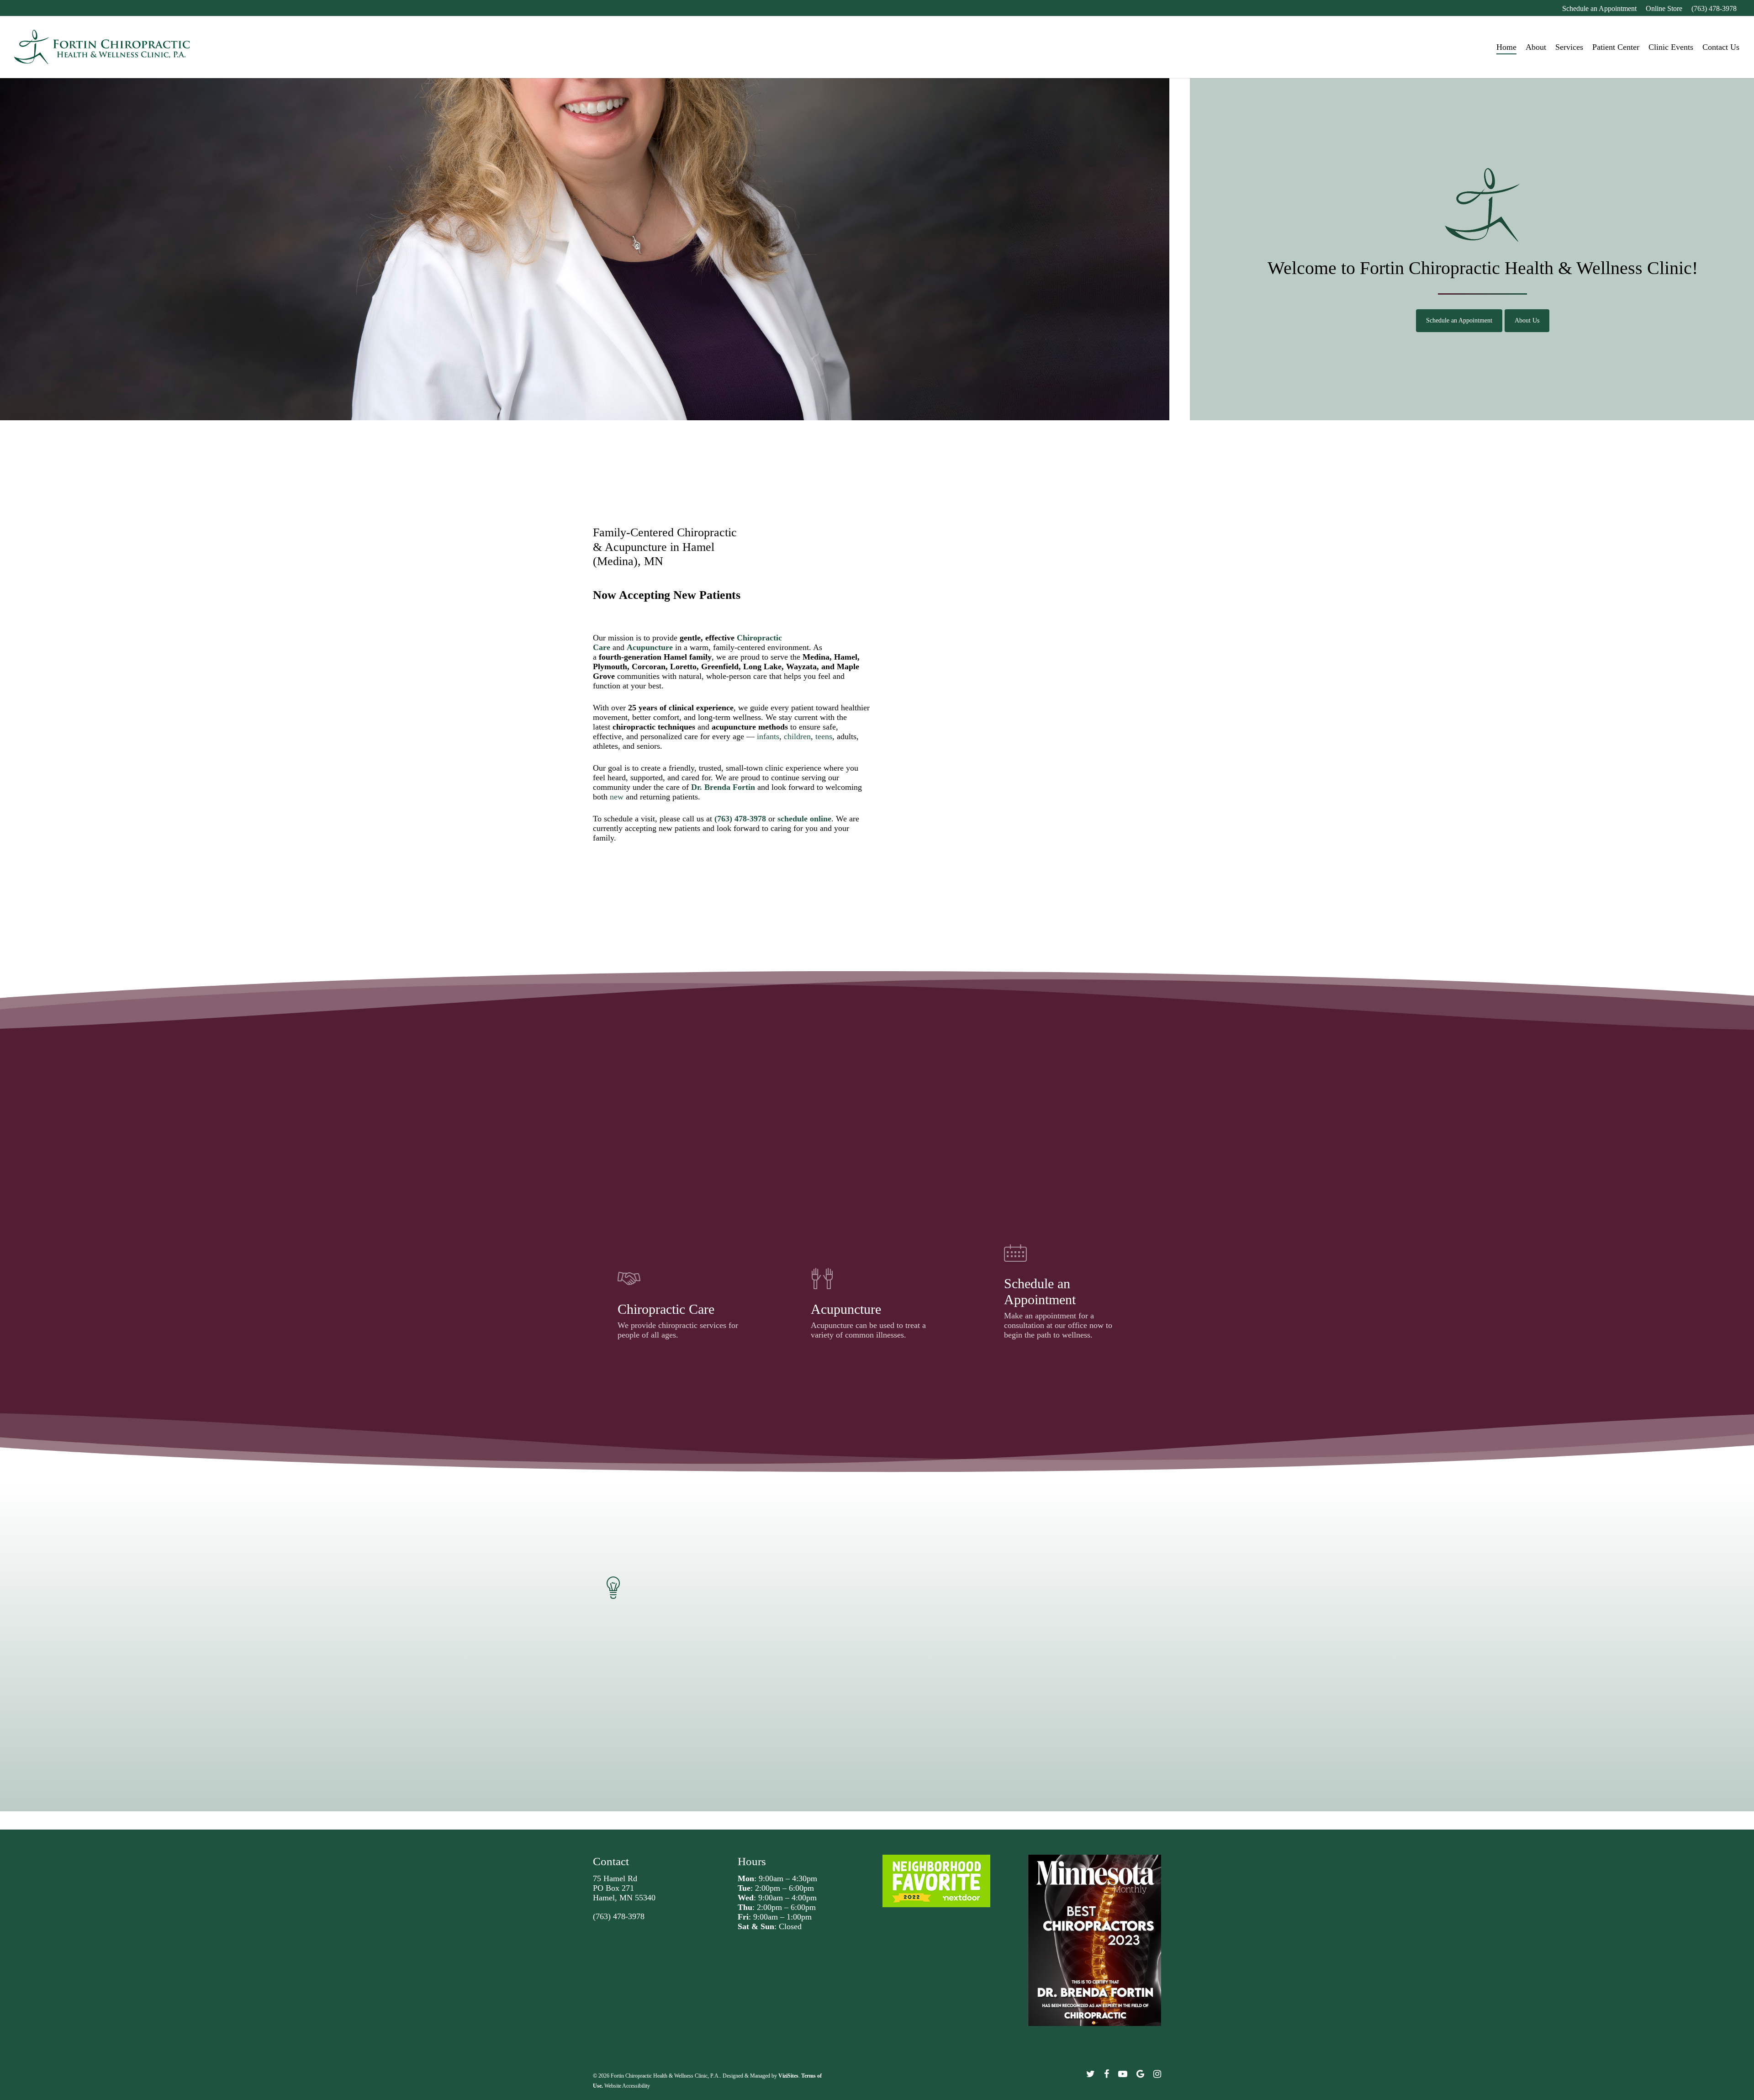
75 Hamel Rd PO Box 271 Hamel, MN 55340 (624, 1888)
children (797, 736)
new (617, 797)
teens (824, 736)
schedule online (804, 819)
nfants (769, 736)
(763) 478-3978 (619, 1916)
